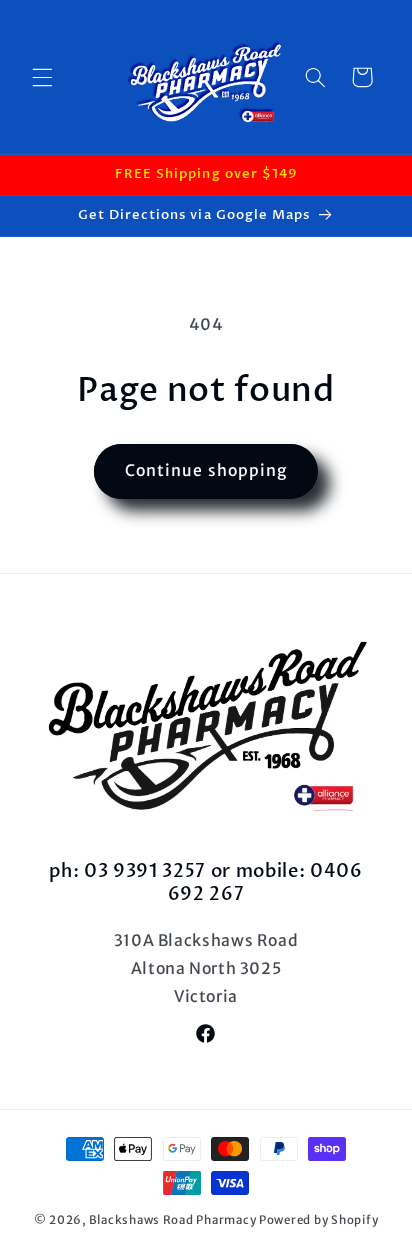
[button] (42, 77)
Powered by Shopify (318, 1220)
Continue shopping (206, 470)
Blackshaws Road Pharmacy (173, 1220)
